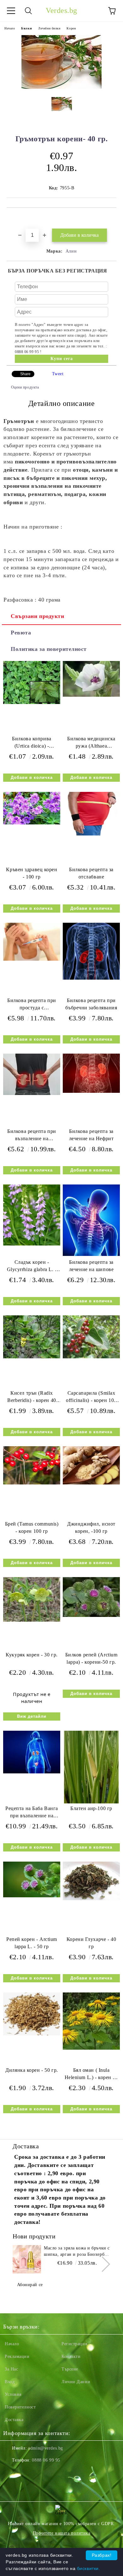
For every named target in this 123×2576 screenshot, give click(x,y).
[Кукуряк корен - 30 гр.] (32, 1620)
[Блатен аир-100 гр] (91, 1802)
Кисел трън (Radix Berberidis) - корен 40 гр (32, 1398)
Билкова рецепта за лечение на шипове (91, 1266)
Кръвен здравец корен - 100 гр (32, 873)
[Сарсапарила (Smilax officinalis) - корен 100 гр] (91, 1357)
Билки (26, 28)
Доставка (14, 2420)
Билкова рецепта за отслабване (91, 873)
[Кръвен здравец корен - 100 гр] (32, 823)
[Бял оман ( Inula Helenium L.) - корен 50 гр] (91, 2048)
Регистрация (74, 2344)
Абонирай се (30, 2285)
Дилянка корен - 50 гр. (32, 2070)
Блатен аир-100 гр (91, 1808)
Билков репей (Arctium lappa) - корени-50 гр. (91, 1658)
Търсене (70, 2369)
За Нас (11, 2369)
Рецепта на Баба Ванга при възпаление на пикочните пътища (32, 1813)
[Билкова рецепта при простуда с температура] (32, 959)
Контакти (71, 2356)
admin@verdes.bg (45, 2448)
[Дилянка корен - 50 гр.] (32, 2034)
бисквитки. (89, 2568)
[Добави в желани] (112, 218)
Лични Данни (76, 2382)
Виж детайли (32, 1716)
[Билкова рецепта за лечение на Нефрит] (91, 1091)
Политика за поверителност (49, 649)
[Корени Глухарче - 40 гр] (91, 1899)
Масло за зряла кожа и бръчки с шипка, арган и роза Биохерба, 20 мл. (77, 2252)
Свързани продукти (38, 616)
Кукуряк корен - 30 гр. (32, 1655)
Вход (10, 2382)
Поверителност (20, 2407)
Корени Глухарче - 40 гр (91, 1943)
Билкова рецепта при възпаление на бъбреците (32, 1136)
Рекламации (17, 2356)
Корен (71, 28)
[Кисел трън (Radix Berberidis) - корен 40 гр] (32, 1357)
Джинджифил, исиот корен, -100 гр (91, 1527)
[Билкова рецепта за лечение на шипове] (91, 1254)
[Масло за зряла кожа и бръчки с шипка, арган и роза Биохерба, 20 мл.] (27, 2259)
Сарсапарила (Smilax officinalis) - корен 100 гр (91, 1398)
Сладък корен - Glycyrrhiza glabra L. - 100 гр (32, 1267)
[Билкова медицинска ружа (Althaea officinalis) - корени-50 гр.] (91, 695)
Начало (10, 28)
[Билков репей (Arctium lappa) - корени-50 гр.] (91, 1615)
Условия (13, 2394)
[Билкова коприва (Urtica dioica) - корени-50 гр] (32, 703)
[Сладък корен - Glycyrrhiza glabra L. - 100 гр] (32, 1244)
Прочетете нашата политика (62, 2533)
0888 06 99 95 (46, 2460)
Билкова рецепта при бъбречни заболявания (91, 1004)
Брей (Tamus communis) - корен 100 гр (32, 1527)
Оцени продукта (25, 387)
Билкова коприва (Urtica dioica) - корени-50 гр (32, 744)
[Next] (102, 2264)
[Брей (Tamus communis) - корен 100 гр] (32, 1483)
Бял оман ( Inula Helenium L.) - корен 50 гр (91, 2075)
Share (25, 374)
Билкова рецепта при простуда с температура (32, 1005)
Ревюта (21, 633)
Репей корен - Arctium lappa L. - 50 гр (32, 1943)
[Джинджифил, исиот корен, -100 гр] (91, 1483)
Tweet (58, 374)
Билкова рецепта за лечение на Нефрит (91, 1135)
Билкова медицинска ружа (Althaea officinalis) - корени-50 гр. (91, 744)
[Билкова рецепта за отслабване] (91, 834)
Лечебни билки (49, 28)
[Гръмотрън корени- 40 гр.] (61, 87)
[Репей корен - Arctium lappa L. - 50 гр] (32, 1896)
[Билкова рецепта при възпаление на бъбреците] (32, 1094)
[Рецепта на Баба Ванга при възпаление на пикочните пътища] (32, 1772)
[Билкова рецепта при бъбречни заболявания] (91, 978)
